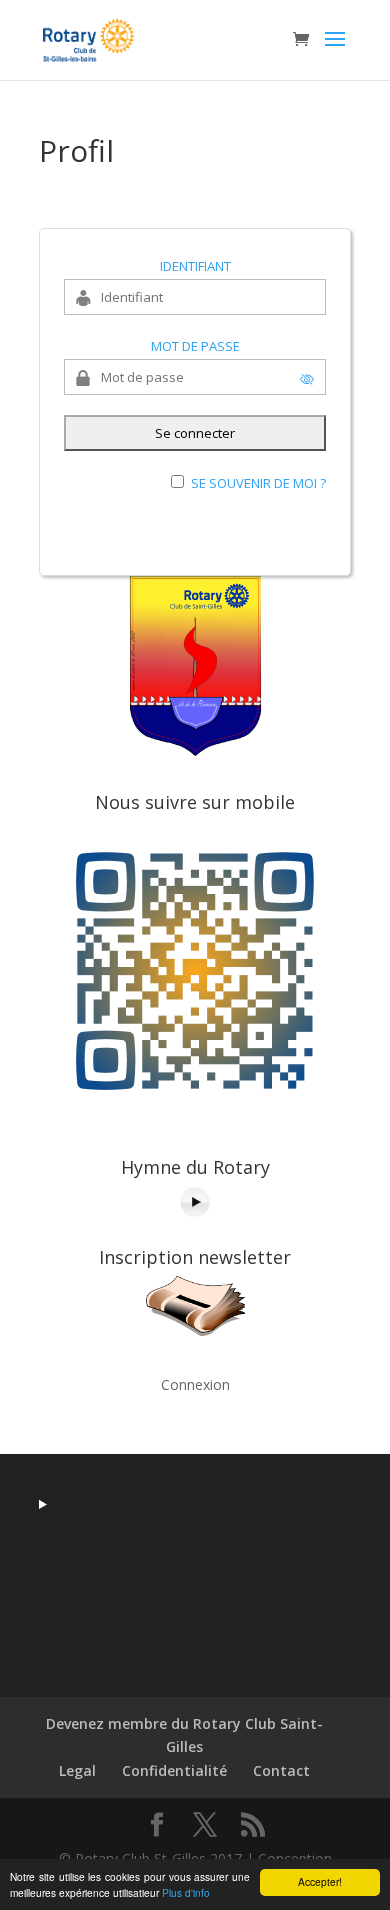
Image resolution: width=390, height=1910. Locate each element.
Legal (77, 1770)
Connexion (195, 1384)
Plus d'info (186, 1892)
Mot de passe (195, 346)
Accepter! (320, 1881)
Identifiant (195, 266)
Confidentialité (174, 1770)
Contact (281, 1770)
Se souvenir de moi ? (258, 483)
